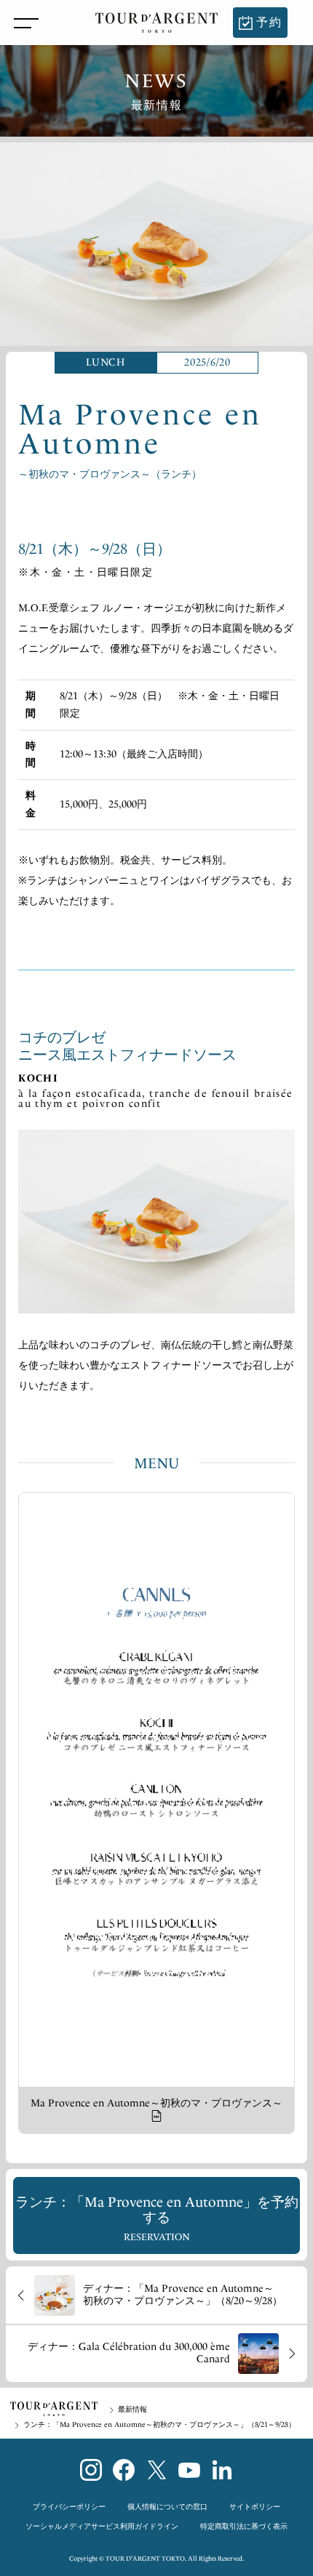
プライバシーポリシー (69, 2507)
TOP (54, 2409)
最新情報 (132, 2410)
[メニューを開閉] (23, 23)
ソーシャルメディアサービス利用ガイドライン (102, 2527)
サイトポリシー (255, 2507)
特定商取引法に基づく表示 (244, 2527)
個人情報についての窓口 (167, 2507)
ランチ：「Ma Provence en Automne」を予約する (157, 2218)
